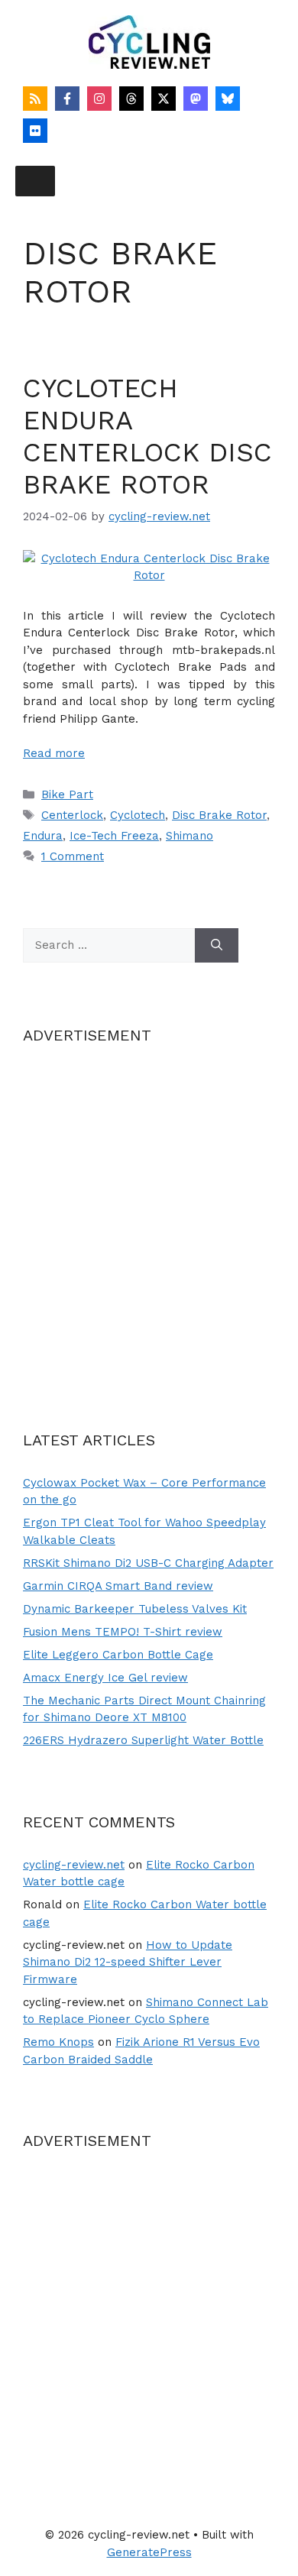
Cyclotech (138, 815)
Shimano (189, 836)
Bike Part (67, 794)
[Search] (217, 945)
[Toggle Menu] (35, 181)
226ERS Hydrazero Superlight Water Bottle (143, 1740)
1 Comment (73, 856)
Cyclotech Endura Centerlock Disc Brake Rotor (147, 436)
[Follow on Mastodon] (196, 99)
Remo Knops (58, 2042)
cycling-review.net (74, 1865)
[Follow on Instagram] (99, 99)
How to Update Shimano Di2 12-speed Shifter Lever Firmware (128, 1962)
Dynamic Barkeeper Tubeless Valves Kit (135, 1609)
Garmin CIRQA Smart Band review (118, 1586)
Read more (54, 753)
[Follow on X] (164, 99)
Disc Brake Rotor (219, 815)
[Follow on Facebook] (67, 99)
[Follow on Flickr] (35, 131)
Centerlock (72, 815)
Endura (43, 836)
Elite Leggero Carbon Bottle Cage (118, 1655)
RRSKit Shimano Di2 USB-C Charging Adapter (148, 1563)
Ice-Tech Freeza (114, 836)
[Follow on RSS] (35, 99)
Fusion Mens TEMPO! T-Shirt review (123, 1632)
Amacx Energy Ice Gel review (105, 1678)
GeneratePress (149, 2552)
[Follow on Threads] (131, 99)
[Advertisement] (149, 1218)
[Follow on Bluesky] (228, 99)
